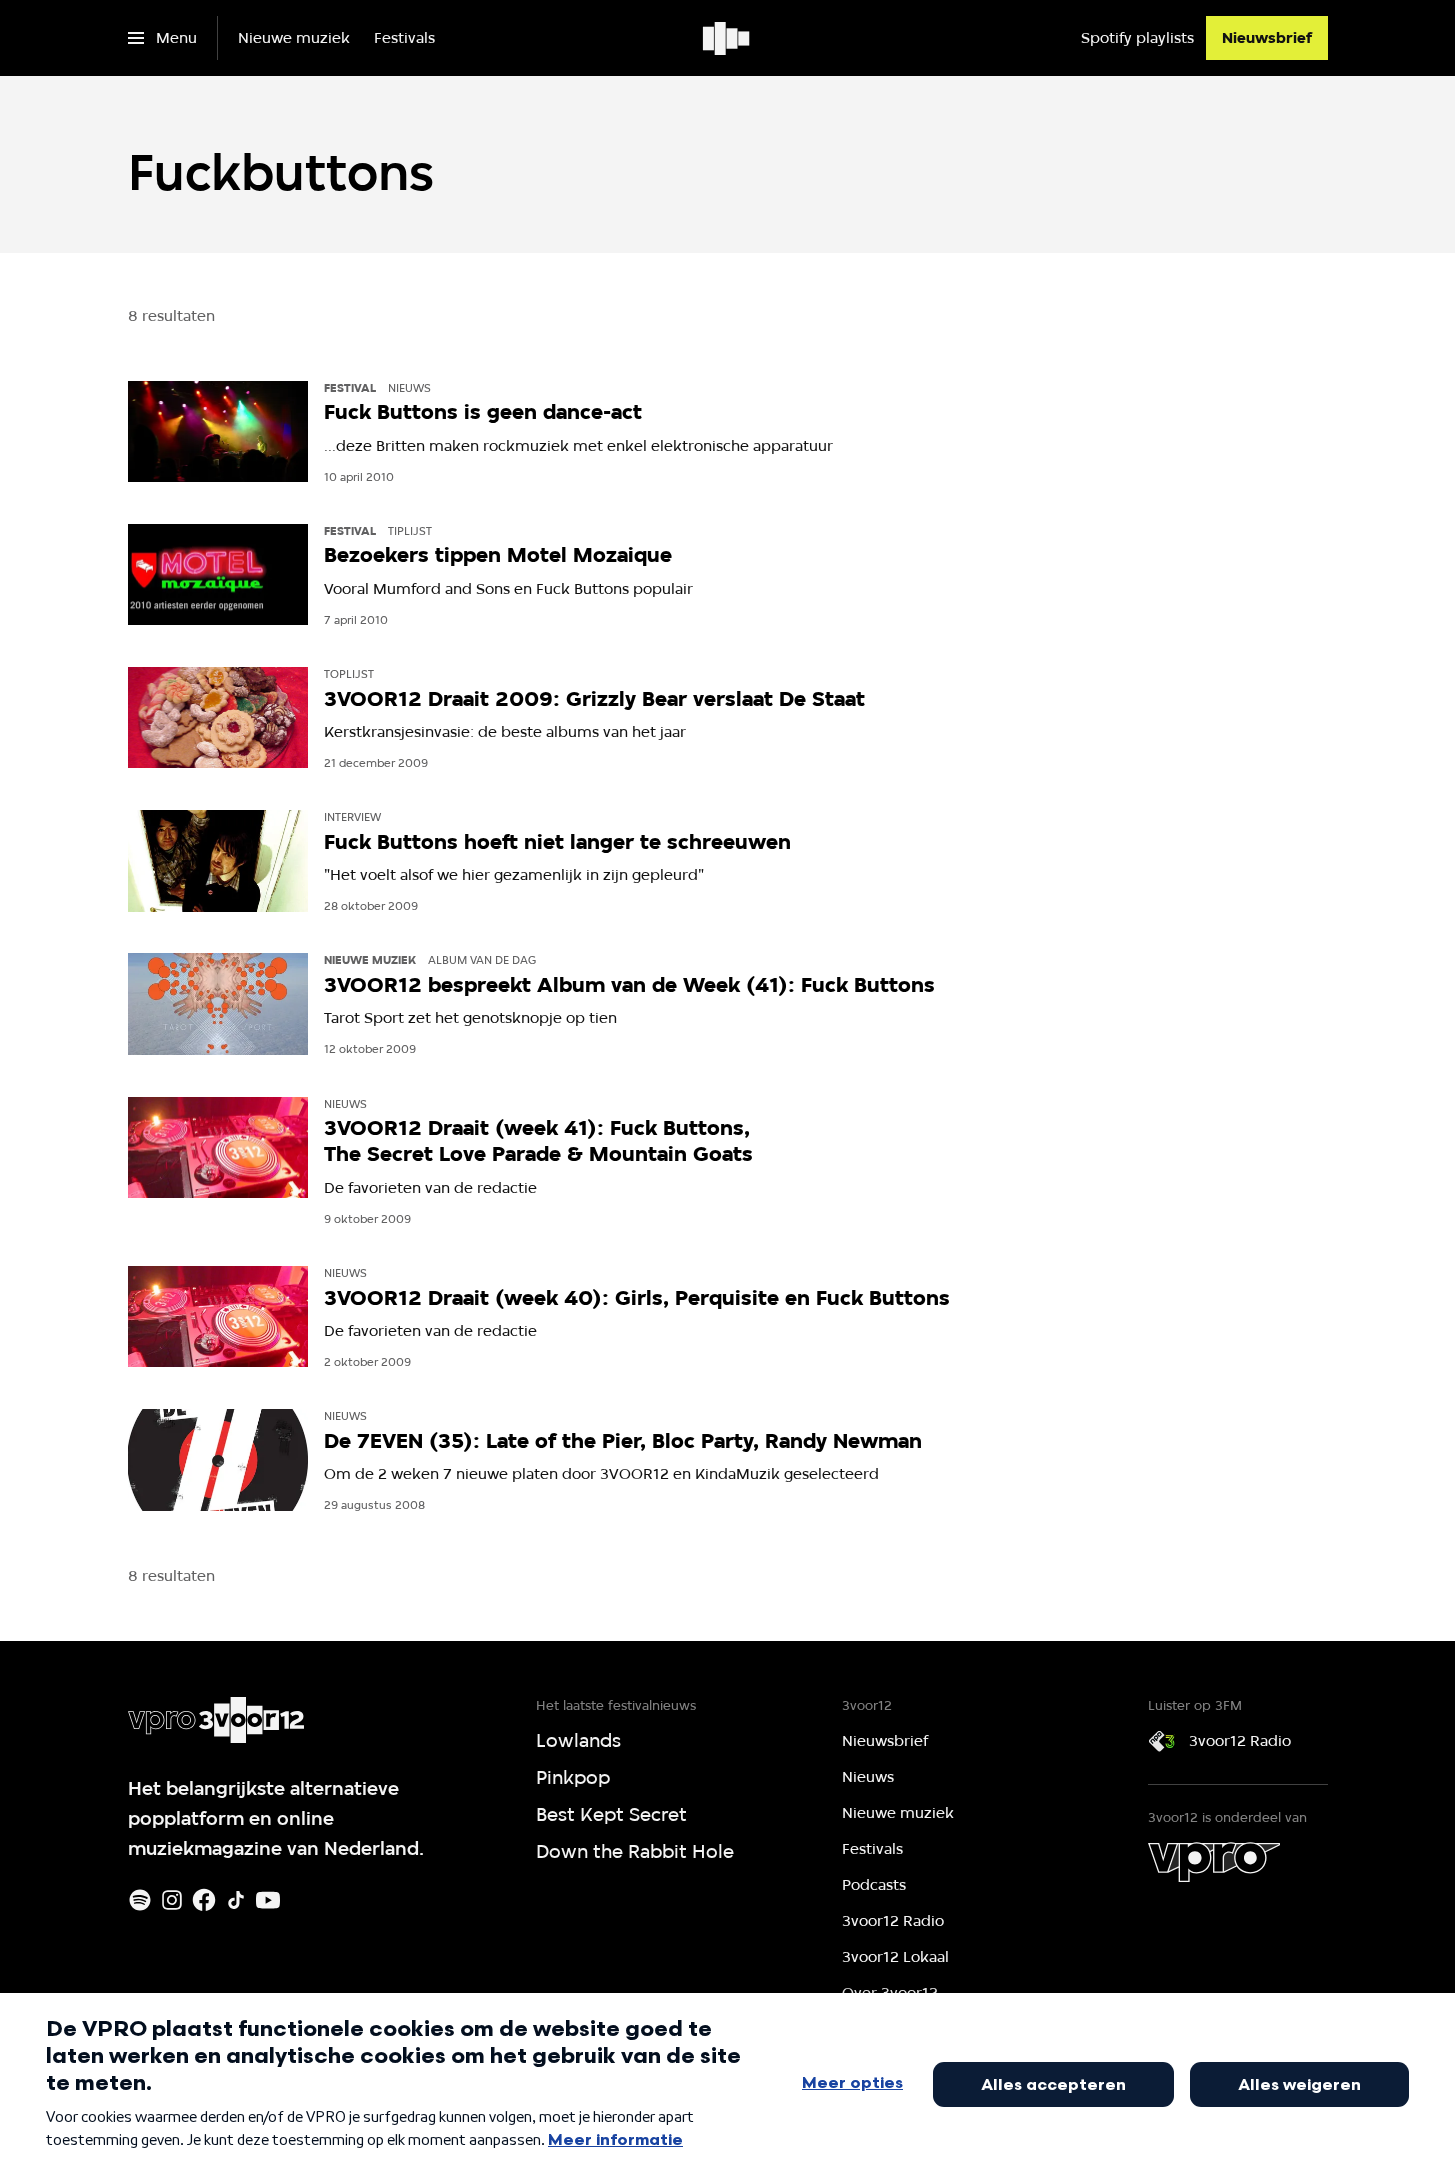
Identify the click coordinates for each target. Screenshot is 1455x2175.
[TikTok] (236, 1900)
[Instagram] (172, 1900)
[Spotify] (140, 1900)
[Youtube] (268, 1900)
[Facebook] (204, 1900)
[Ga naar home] (727, 38)
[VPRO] (1214, 1862)
